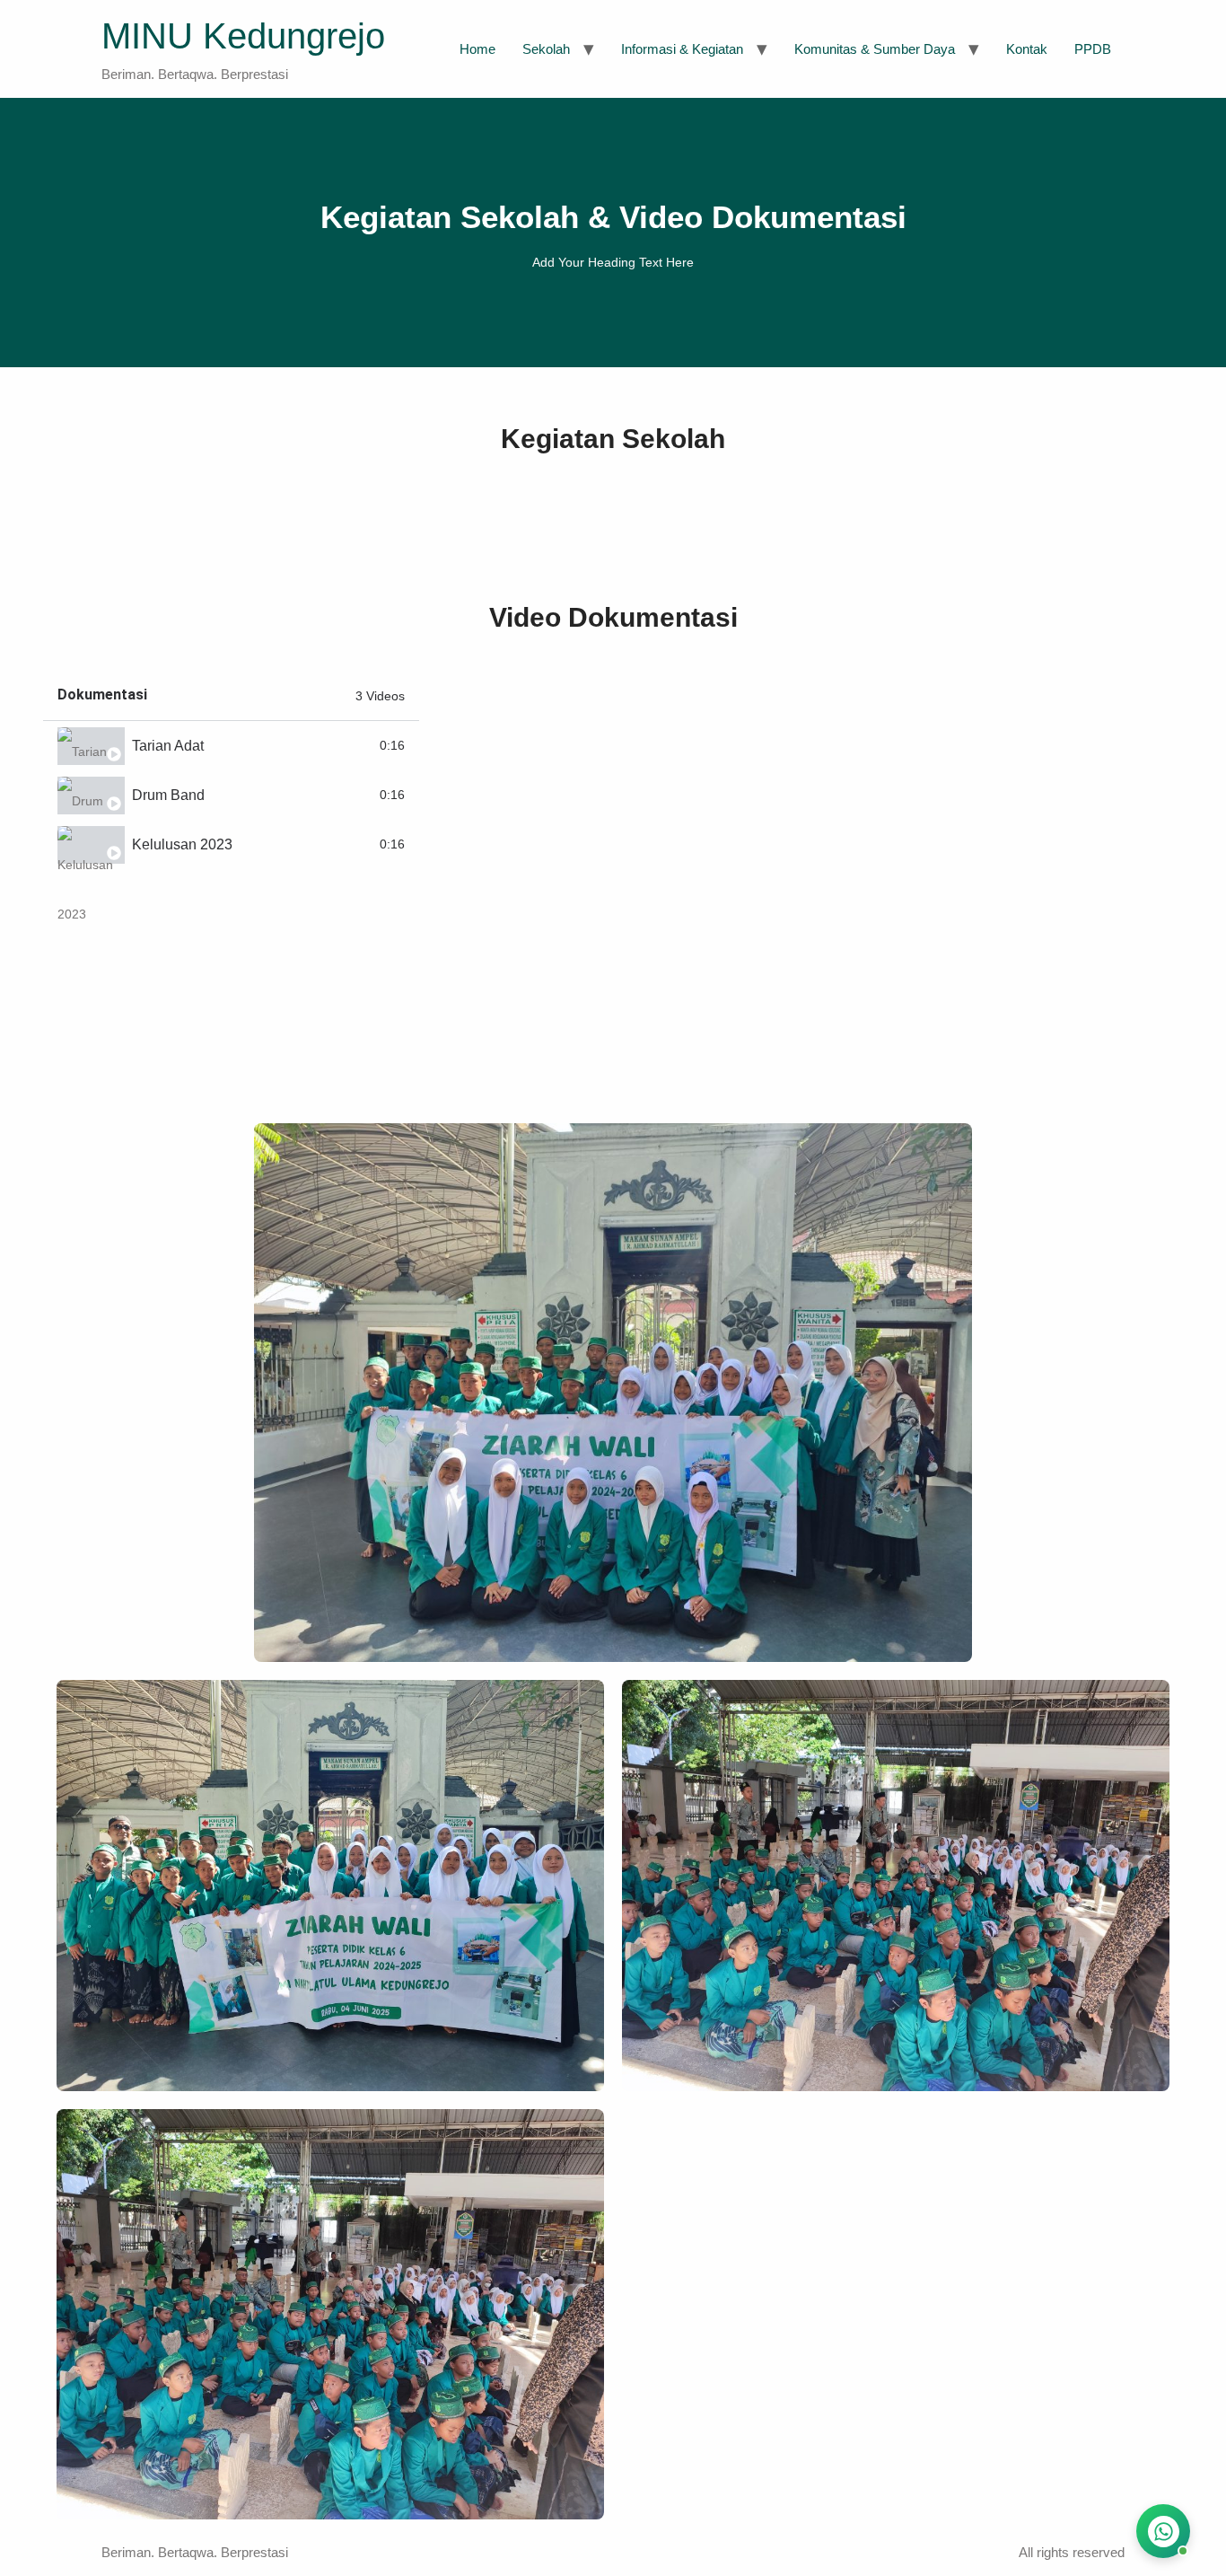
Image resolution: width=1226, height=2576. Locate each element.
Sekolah (546, 49)
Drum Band (168, 795)
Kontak (1027, 49)
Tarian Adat (168, 746)
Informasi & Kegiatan (682, 49)
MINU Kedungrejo (243, 36)
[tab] (231, 746)
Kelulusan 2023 (182, 844)
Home (477, 49)
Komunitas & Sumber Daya (875, 49)
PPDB (1093, 49)
